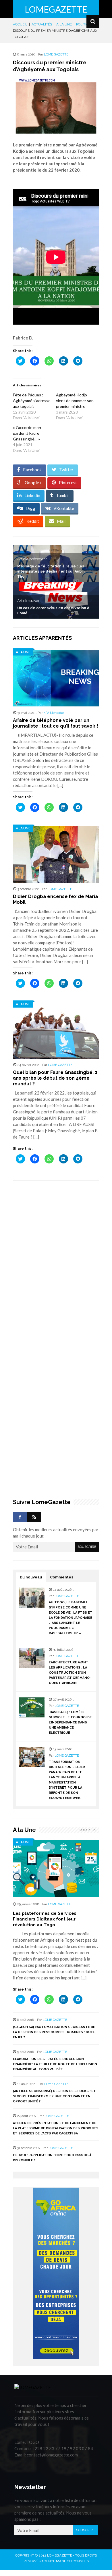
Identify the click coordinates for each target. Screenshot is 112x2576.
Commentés (62, 1577)
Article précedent (32, 559)
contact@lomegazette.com (52, 2455)
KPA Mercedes (54, 713)
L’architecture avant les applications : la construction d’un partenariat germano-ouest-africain (70, 1673)
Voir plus (88, 1830)
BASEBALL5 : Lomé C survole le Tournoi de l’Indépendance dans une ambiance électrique (70, 1722)
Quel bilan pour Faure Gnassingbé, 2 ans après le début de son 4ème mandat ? (55, 1078)
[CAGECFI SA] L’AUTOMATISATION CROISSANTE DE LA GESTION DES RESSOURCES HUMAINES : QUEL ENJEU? (54, 2032)
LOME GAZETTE (56, 54)
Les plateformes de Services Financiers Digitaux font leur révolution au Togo (45, 1919)
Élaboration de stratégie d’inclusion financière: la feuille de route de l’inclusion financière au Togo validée (55, 2064)
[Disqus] (56, 1266)
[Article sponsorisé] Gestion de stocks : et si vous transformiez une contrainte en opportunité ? (54, 2096)
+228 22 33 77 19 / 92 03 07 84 (62, 2448)
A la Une (23, 652)
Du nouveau (31, 1577)
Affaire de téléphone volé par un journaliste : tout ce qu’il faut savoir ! (56, 723)
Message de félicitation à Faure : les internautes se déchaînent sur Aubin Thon (51, 571)
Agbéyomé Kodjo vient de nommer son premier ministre (75, 401)
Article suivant (29, 601)
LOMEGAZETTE (56, 9)
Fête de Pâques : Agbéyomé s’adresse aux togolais (32, 401)
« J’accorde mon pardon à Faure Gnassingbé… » (27, 433)
